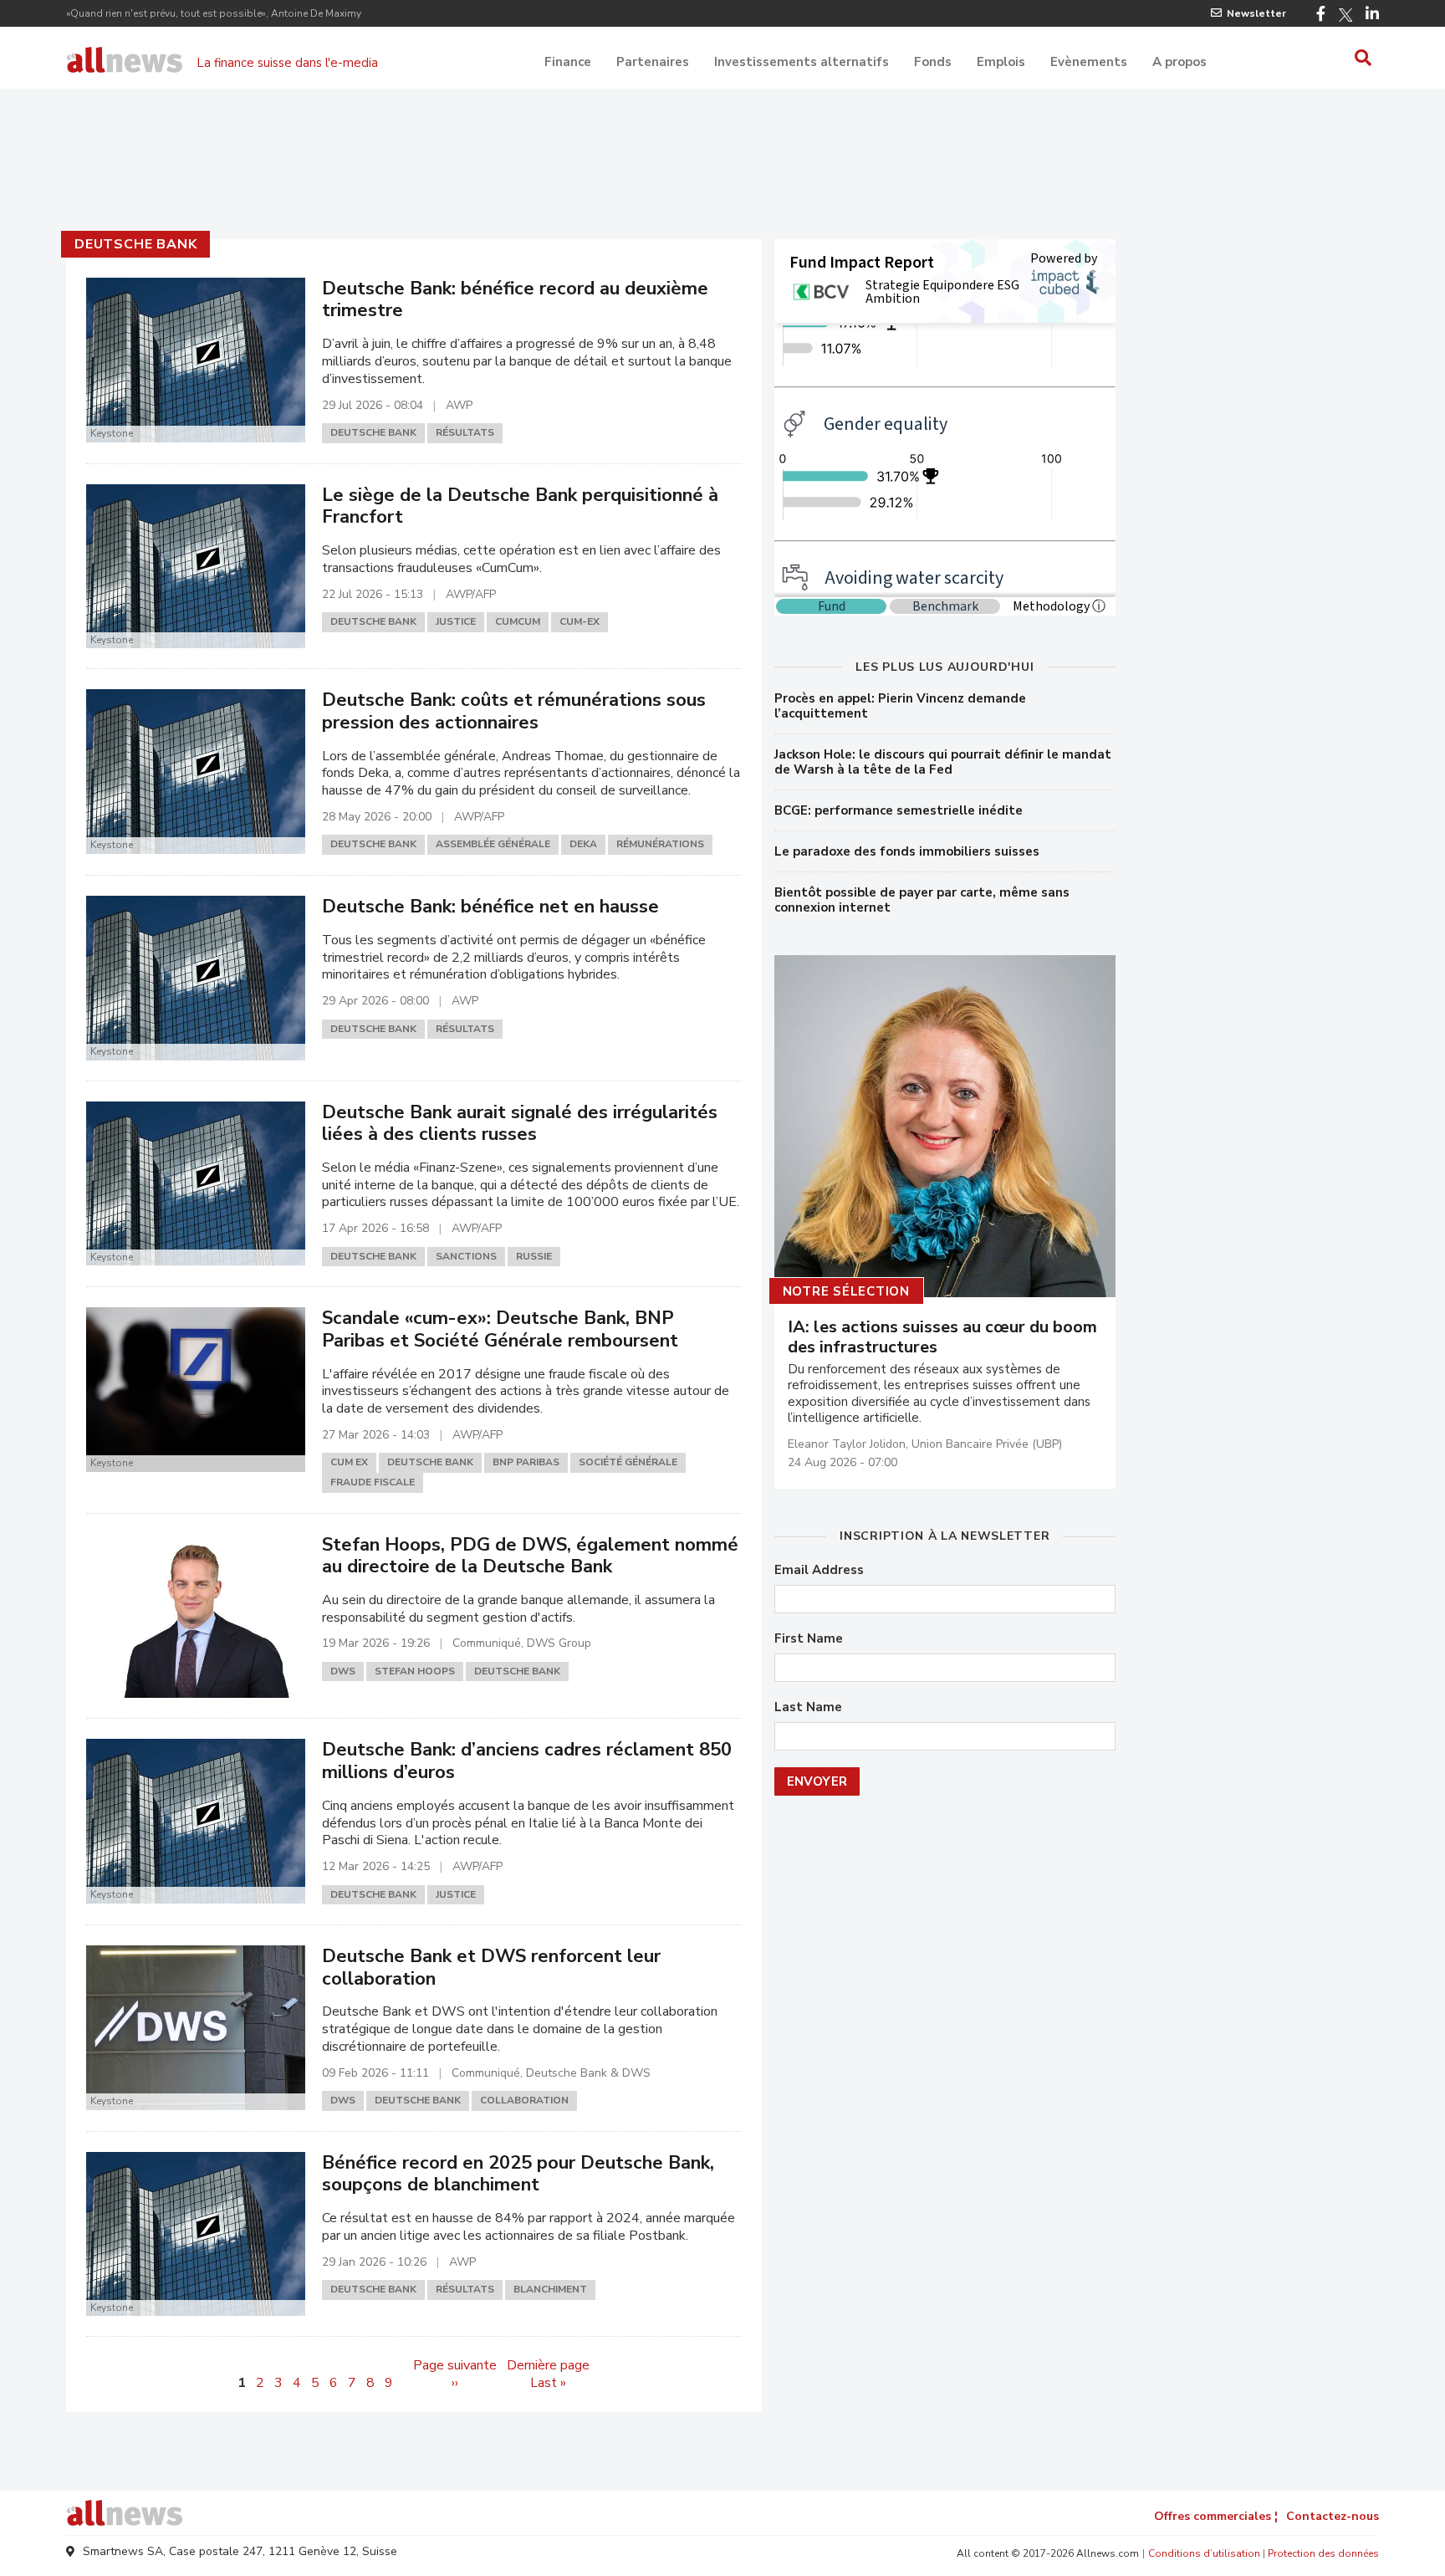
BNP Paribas (526, 1462)
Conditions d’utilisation (1204, 2553)
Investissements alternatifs (802, 62)
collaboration (524, 2100)
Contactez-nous (1333, 2516)
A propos (1179, 62)
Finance (568, 62)
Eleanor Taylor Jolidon (847, 1444)
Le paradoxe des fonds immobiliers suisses (907, 851)
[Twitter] (1345, 15)
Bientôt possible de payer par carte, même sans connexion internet (922, 900)
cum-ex (580, 621)
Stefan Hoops (415, 1671)
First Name (809, 1639)
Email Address (819, 1570)
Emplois (1001, 62)
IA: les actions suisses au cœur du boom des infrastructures (942, 1337)
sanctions (466, 1256)
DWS (343, 1671)
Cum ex (349, 1462)
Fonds (933, 62)
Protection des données (1323, 2553)
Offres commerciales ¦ (1216, 2516)
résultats (465, 432)
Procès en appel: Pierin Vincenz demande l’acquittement (900, 706)
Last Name (808, 1707)
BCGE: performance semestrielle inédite (899, 810)
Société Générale (628, 1462)
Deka (583, 844)
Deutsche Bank (135, 244)
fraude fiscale (373, 1482)
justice (456, 621)
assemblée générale (493, 844)
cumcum (518, 621)
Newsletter (1256, 13)
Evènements (1089, 62)
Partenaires (653, 62)
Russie (534, 1256)
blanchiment (550, 2289)
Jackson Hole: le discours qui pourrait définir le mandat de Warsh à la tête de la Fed (943, 762)
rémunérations (660, 844)
